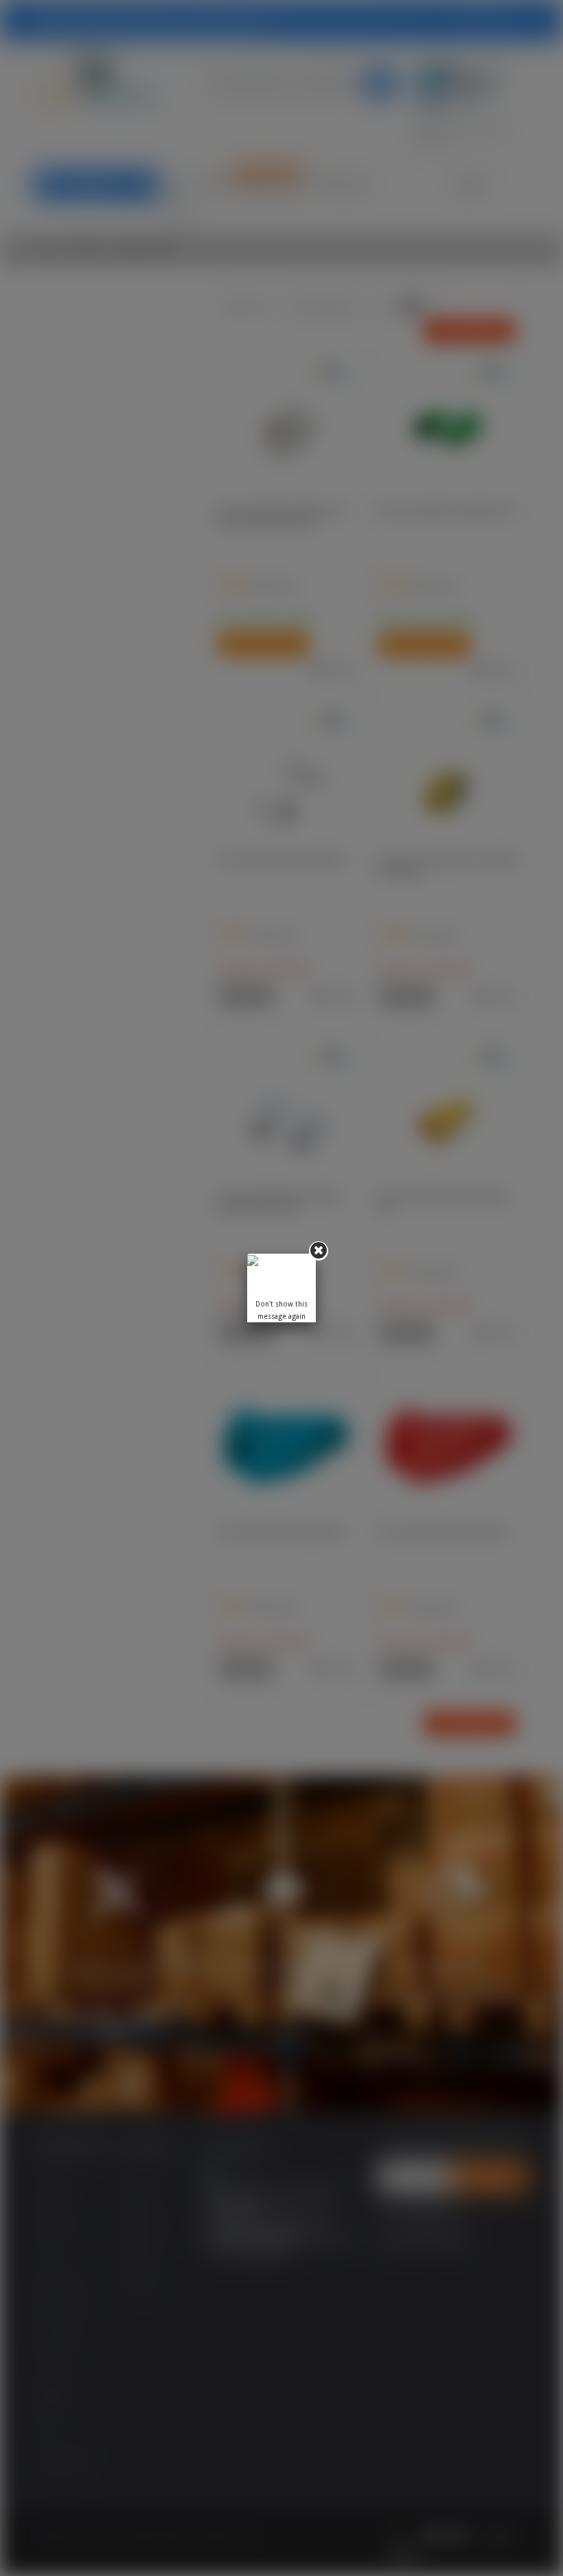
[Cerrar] (319, 1251)
